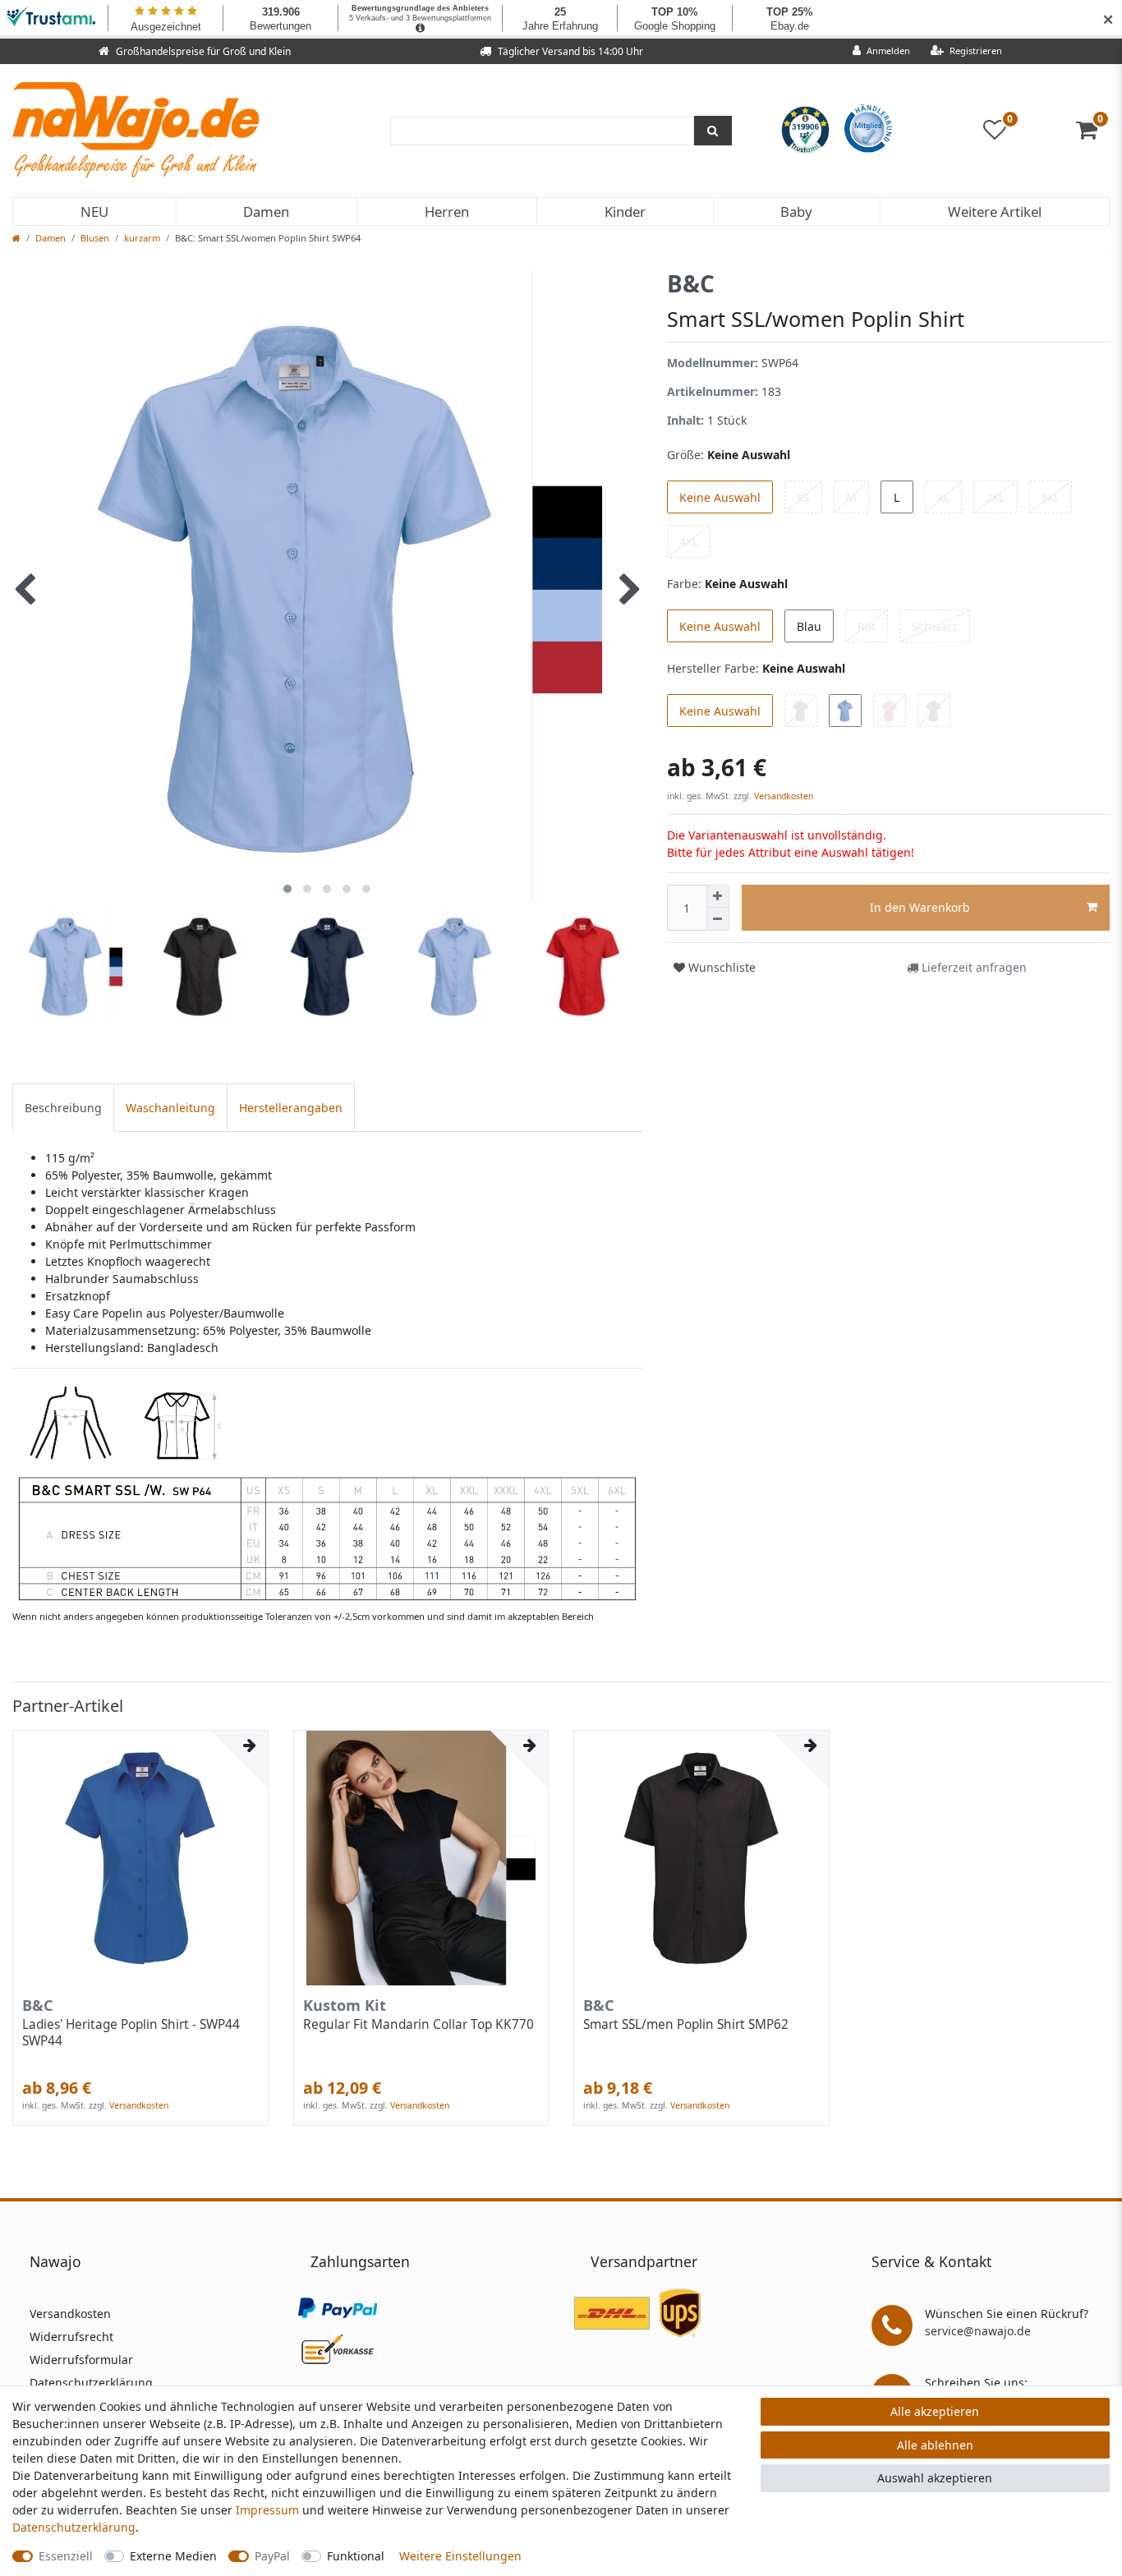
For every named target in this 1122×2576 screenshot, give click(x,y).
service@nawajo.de (978, 2331)
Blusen (95, 238)
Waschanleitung (170, 1108)
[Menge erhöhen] (718, 896)
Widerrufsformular (81, 2360)
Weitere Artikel (995, 212)
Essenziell (66, 2556)
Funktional (356, 2556)
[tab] (63, 1108)
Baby (796, 212)
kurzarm (142, 238)
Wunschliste (720, 967)
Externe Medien (173, 2556)
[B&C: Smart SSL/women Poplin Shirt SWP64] (327, 1492)
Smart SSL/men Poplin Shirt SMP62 (686, 2025)
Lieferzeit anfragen (973, 967)
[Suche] (713, 131)
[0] (1093, 133)
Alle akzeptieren (935, 2411)
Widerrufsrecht (71, 2337)
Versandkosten (782, 796)
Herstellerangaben (291, 1108)
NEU (94, 212)
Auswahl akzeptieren (935, 2478)
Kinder (625, 212)
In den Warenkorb (920, 907)
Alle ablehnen (935, 2445)
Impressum (267, 2510)
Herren (447, 212)
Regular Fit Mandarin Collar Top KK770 (418, 2025)
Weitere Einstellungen (460, 2556)
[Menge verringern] (718, 919)
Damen (266, 212)
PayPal (272, 2556)
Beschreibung (63, 1108)
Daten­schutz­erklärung (74, 2527)
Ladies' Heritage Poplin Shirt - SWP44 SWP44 (131, 2033)
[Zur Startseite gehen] (16, 238)
